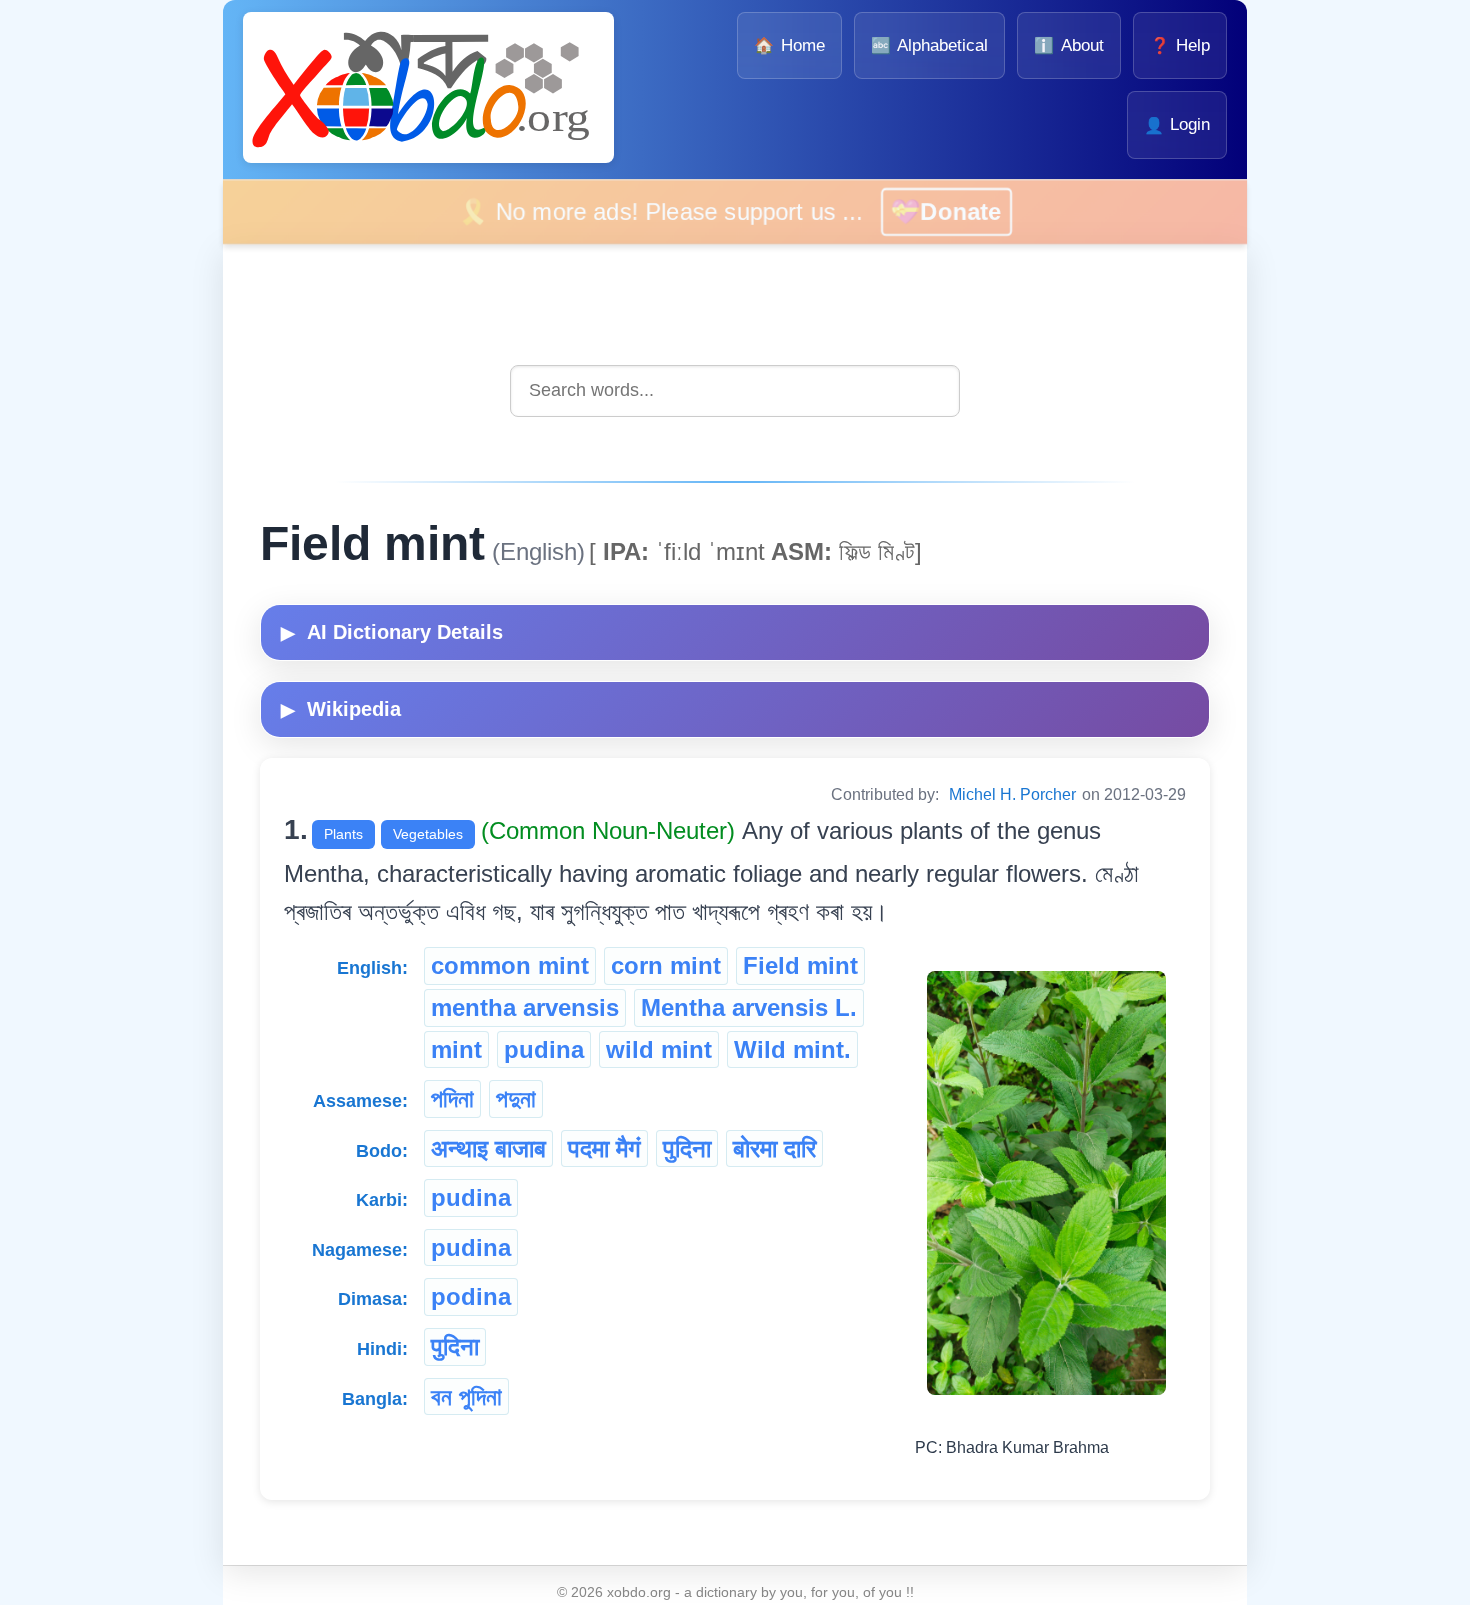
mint (456, 1049)
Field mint (800, 965)
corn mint (666, 965)
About (1068, 45)
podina (471, 1296)
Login (1177, 124)
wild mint (659, 1049)
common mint (510, 965)
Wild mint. (792, 1049)
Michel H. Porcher (1012, 794)
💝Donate (978, 211)
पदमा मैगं (604, 1148)
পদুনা (516, 1098)
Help (1180, 45)
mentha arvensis (525, 1007)
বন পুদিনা (466, 1396)
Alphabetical (929, 45)
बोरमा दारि (774, 1148)
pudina (544, 1049)
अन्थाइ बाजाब (488, 1148)
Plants (343, 834)
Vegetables (428, 834)
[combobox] (735, 390)
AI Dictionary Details (392, 632)
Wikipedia (341, 709)
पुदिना (687, 1148)
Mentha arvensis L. (749, 1007)
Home (789, 45)
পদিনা (452, 1098)
